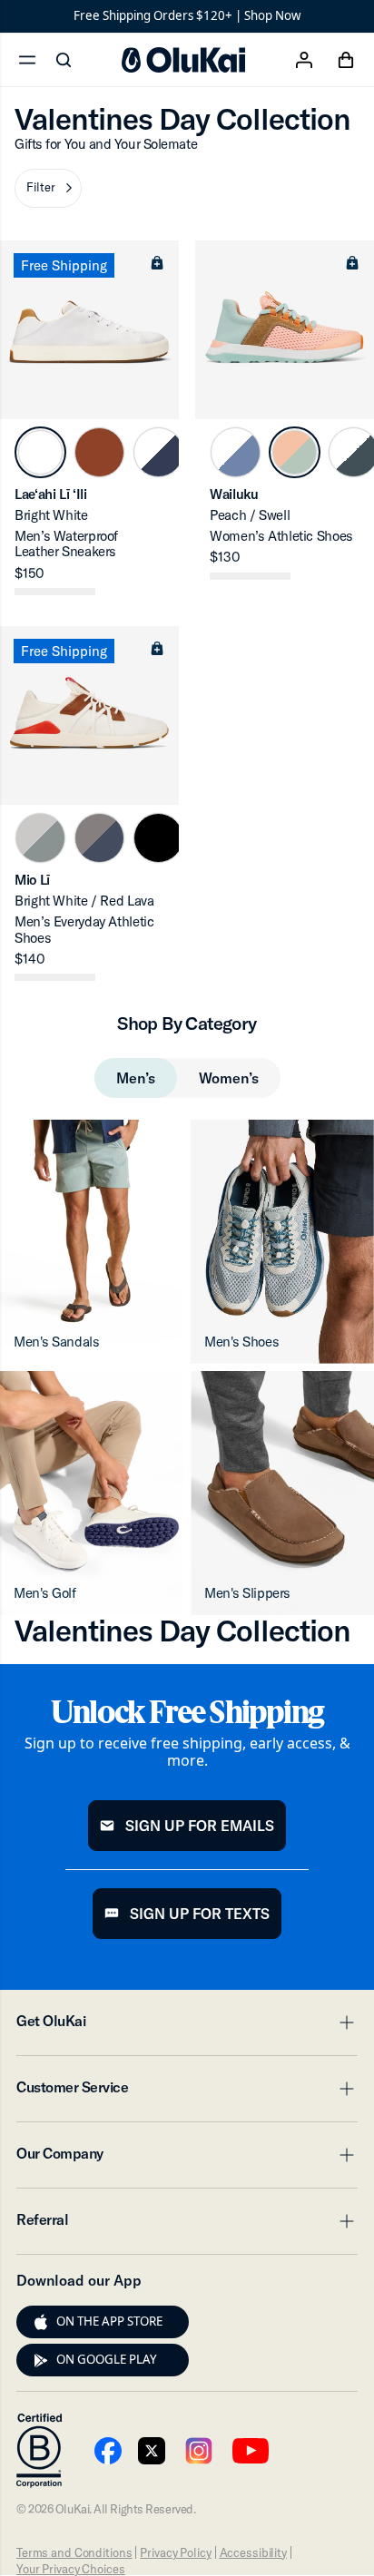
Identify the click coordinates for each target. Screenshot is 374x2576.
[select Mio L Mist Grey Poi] (40, 838)
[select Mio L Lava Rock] (158, 838)
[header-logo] (183, 60)
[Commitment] (39, 2451)
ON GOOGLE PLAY (107, 2359)
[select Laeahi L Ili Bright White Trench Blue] (158, 452)
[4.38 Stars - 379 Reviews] (250, 576)
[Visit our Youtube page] (108, 2451)
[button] (48, 188)
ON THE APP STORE (109, 2321)
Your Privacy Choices (70, 2569)
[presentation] (41, 2322)
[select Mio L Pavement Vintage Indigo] (99, 838)
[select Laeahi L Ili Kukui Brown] (99, 452)
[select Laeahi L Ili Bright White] (40, 452)
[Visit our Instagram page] (199, 2451)
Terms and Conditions (74, 2552)
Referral (187, 2225)
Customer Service (187, 2092)
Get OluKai (187, 2026)
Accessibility (253, 2552)
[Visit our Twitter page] (152, 2451)
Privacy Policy (175, 2552)
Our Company (187, 2159)
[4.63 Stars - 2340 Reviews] (55, 977)
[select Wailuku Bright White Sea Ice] (236, 452)
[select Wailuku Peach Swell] (295, 452)
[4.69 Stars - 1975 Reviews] (55, 592)
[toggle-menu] (344, 2023)
